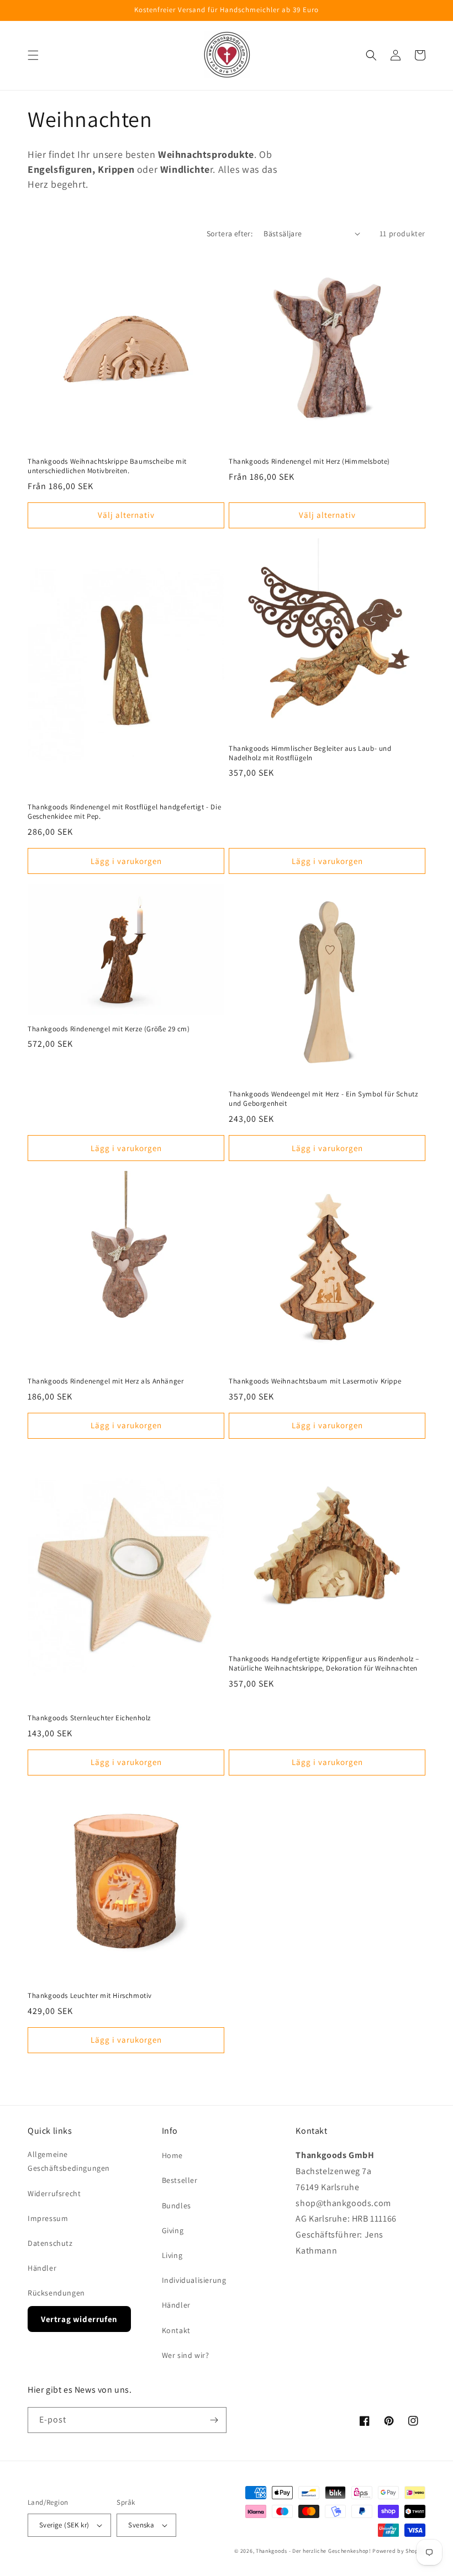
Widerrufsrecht (54, 2193)
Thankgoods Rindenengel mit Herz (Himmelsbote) (309, 462)
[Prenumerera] (214, 2420)
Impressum (48, 2218)
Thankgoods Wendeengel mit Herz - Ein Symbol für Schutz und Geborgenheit (323, 1099)
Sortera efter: (230, 234)
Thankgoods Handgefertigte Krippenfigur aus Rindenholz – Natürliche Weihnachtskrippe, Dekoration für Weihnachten (324, 1664)
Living (172, 2255)
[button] (33, 55)
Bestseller (180, 2180)
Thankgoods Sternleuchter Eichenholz (89, 1718)
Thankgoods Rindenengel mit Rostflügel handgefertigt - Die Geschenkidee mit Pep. (124, 812)
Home (172, 2155)
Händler (42, 2268)
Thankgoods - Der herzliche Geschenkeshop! (314, 2551)
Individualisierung (194, 2280)
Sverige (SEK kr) (64, 2525)
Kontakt (176, 2330)
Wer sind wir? (186, 2355)
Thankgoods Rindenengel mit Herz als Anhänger (106, 1381)
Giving (173, 2230)
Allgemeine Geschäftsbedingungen (69, 2161)
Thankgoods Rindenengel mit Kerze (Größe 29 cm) (109, 1029)
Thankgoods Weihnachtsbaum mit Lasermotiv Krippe (315, 1381)
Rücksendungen (56, 2293)
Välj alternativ (126, 515)
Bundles (177, 2206)
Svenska (141, 2525)
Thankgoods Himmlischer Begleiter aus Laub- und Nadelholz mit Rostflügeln (310, 753)
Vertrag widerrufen (79, 2319)
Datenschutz (50, 2243)
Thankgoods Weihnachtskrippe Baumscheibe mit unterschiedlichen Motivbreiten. (107, 466)
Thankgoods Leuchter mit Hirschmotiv (90, 1996)
